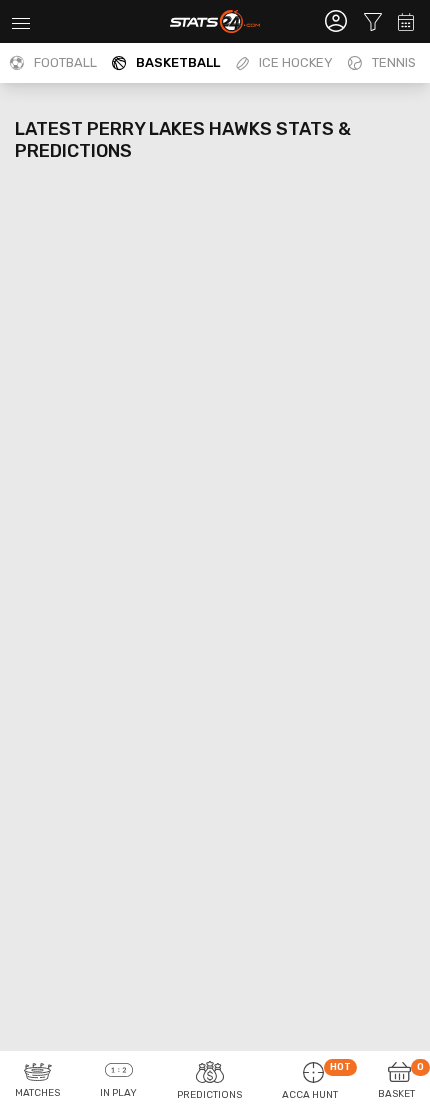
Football (65, 62)
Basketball (178, 62)
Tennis (394, 62)
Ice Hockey (296, 62)
